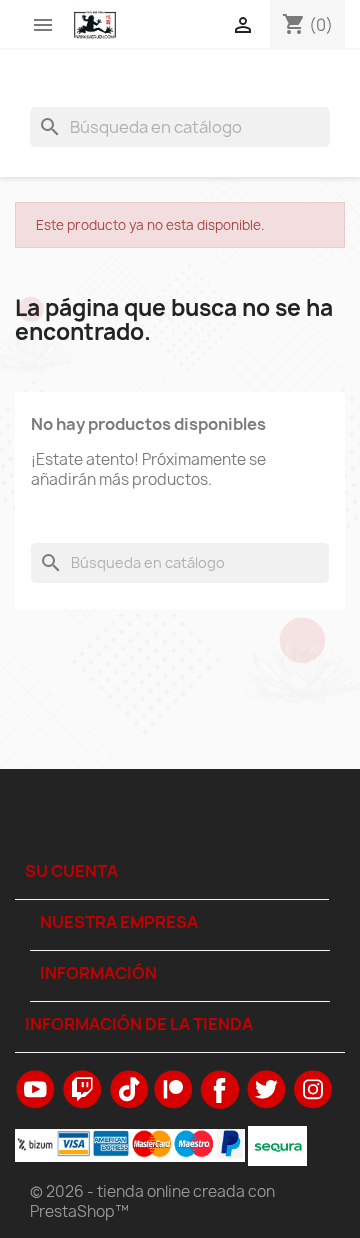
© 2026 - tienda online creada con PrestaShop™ (152, 1201)
